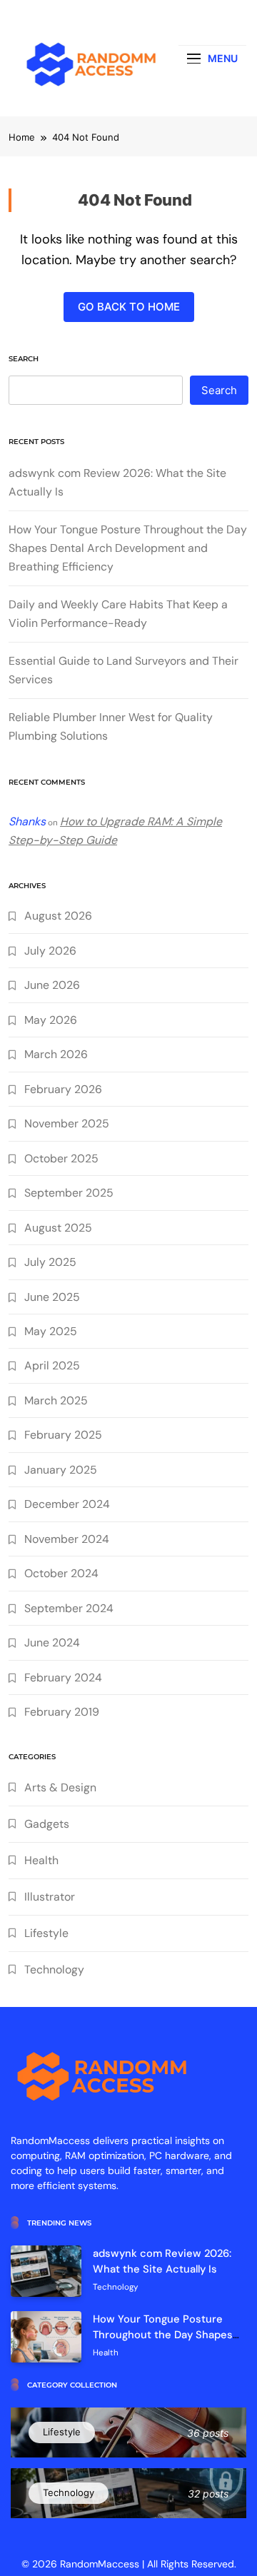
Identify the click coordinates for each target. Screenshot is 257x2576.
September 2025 (69, 1193)
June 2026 (52, 985)
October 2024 (61, 1573)
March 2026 (56, 1054)
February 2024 (63, 1677)
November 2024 (67, 1539)
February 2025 (63, 1435)
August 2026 (58, 916)
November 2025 (67, 1123)
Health (41, 1860)
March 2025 (56, 1400)
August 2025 (58, 1228)
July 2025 (50, 1262)
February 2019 (62, 1712)
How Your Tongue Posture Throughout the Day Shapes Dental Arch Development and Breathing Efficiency (128, 548)
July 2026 (50, 951)
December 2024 (67, 1504)
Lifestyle (46, 1933)
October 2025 (61, 1158)
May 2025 (51, 1331)
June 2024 (52, 1642)
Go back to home (129, 307)
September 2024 (69, 1608)
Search (24, 359)
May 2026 (51, 1020)
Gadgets (47, 1824)
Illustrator (50, 1897)
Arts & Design (60, 1787)
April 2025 (52, 1365)
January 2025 (61, 1470)
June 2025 (52, 1297)
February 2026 (63, 1089)
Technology (54, 1969)
